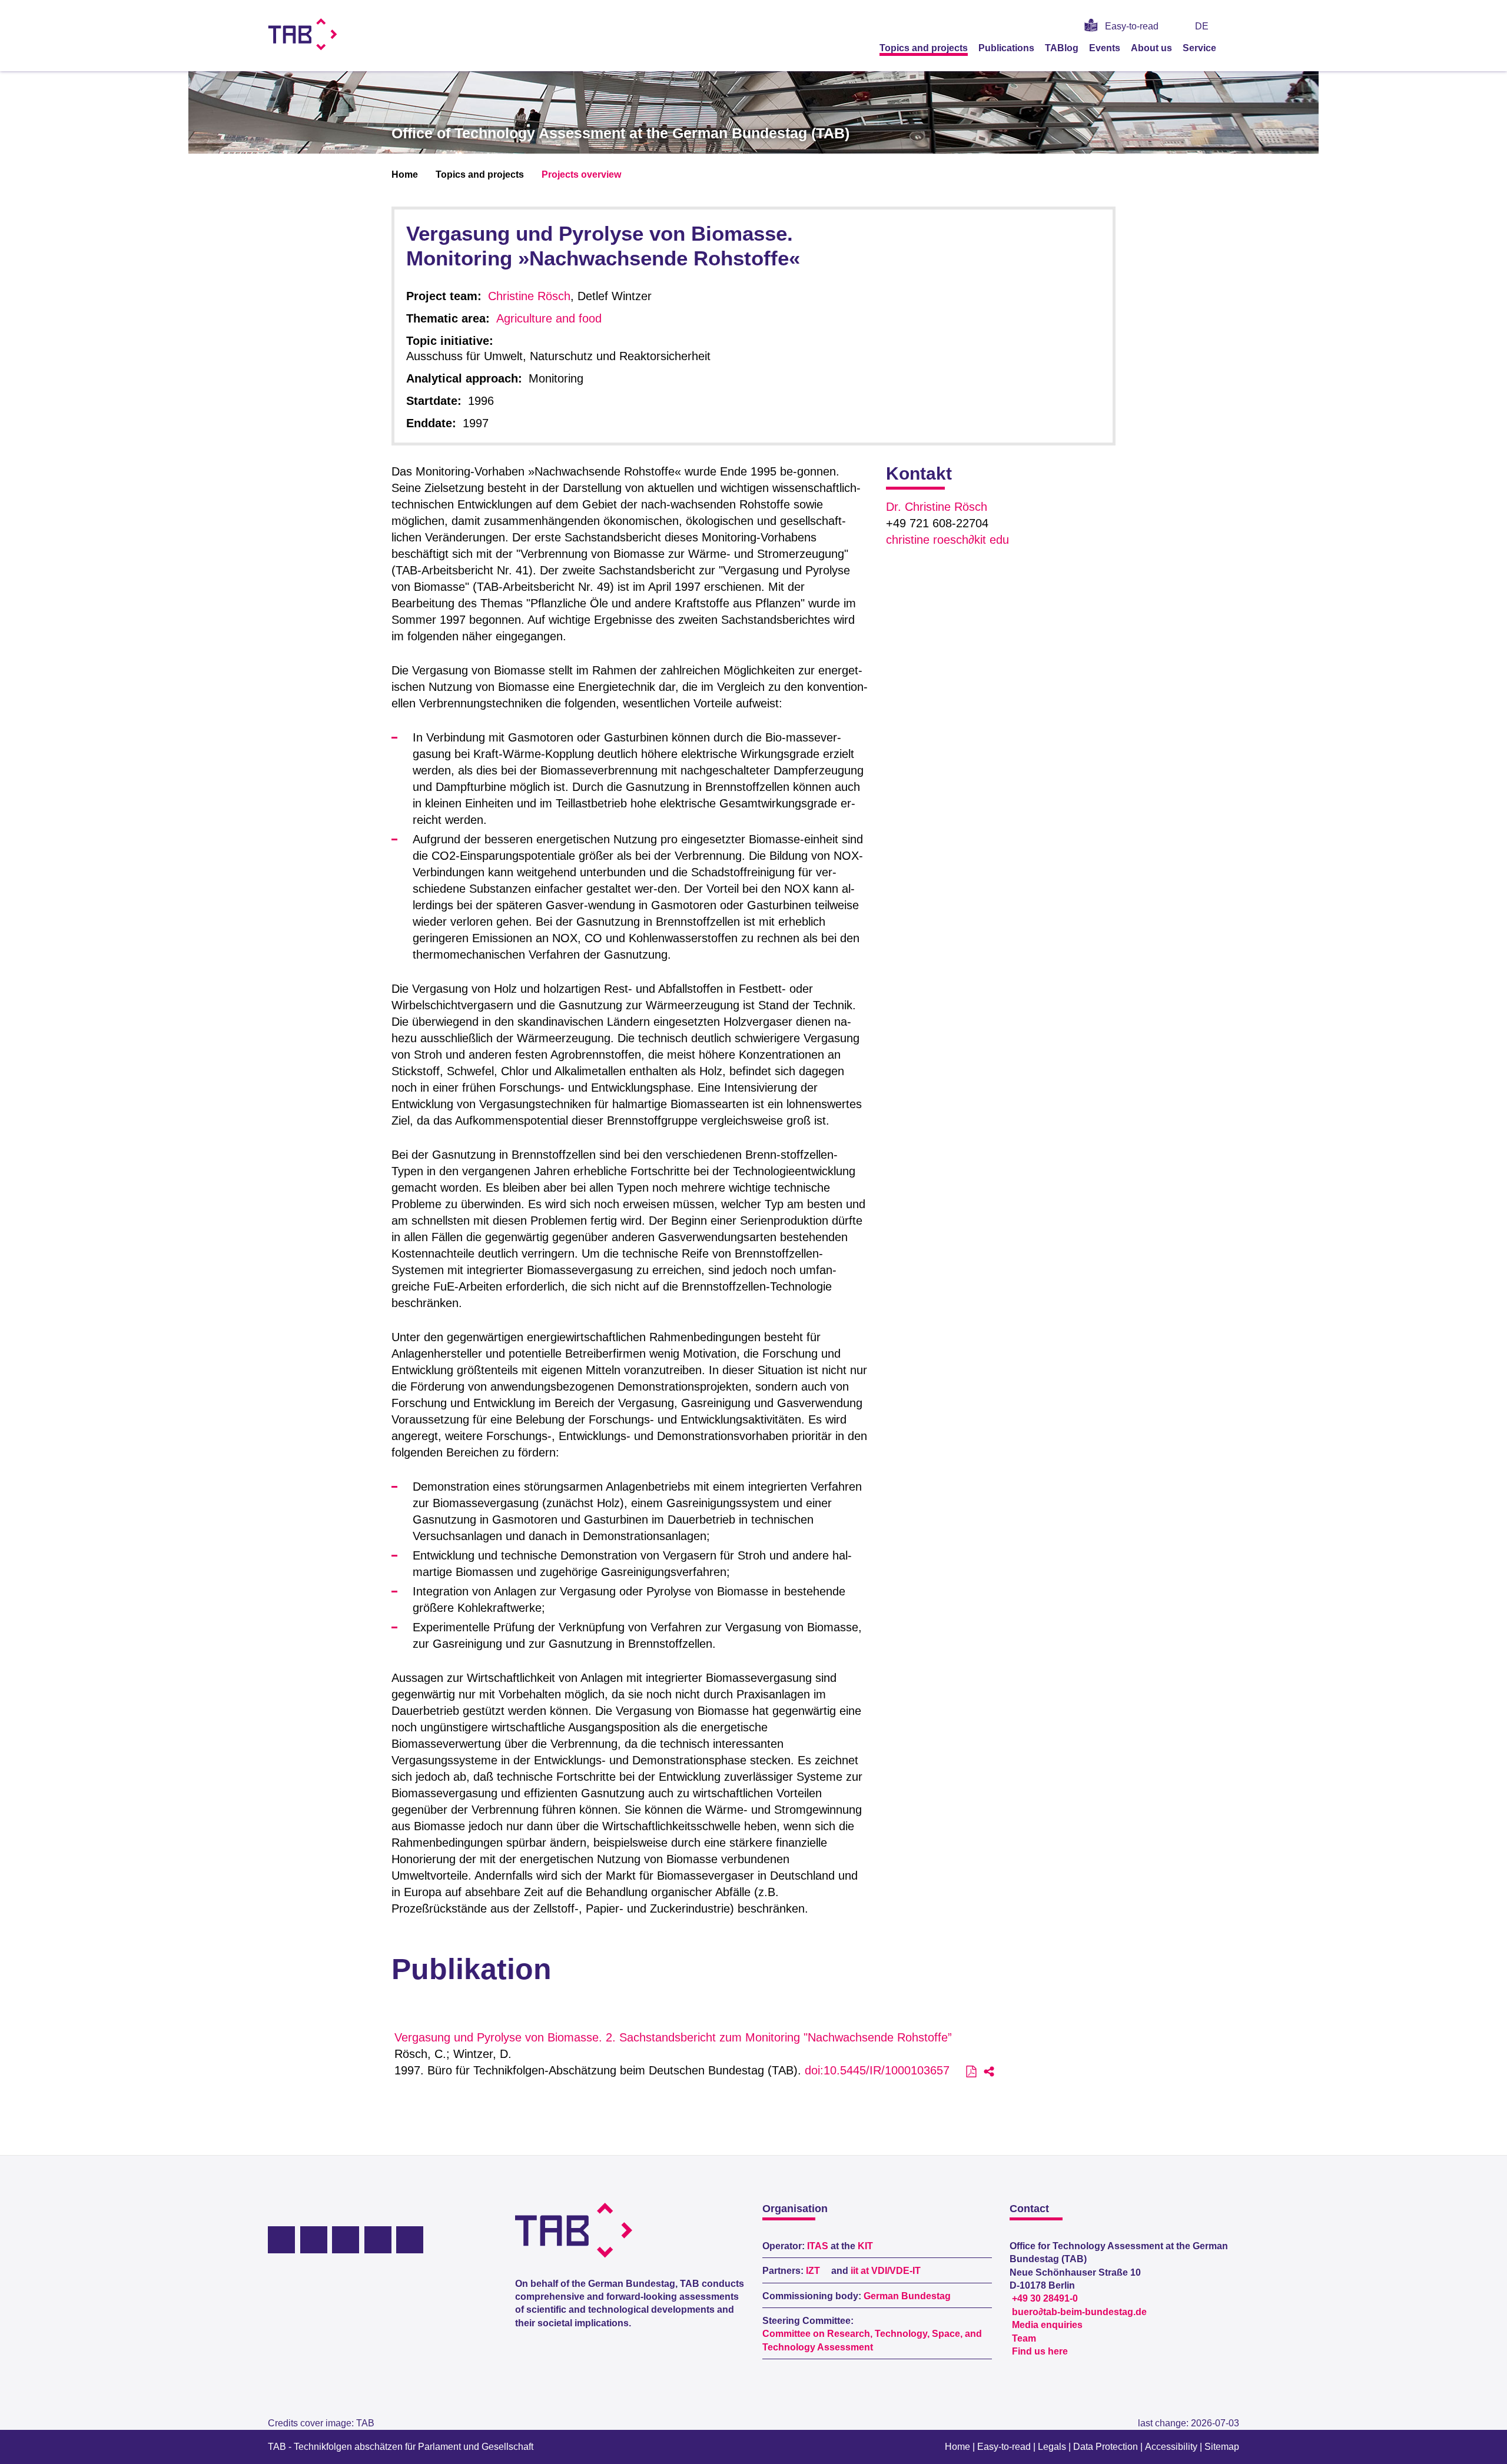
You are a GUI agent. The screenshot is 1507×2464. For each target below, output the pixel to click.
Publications (1006, 48)
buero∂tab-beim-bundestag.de (1079, 2312)
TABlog (1062, 48)
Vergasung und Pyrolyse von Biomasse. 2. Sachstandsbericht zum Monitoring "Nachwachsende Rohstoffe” (673, 2037)
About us (1151, 48)
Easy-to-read (1132, 26)
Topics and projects (924, 48)
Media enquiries (1047, 2325)
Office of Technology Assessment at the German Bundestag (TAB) (620, 133)
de (1202, 26)
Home (405, 174)
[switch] (1235, 26)
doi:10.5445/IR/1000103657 (877, 2070)
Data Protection (1106, 2447)
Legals (1052, 2447)
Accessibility (1171, 2447)
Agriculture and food (549, 318)
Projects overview (581, 174)
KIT (865, 2246)
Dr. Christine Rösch (937, 507)
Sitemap (1222, 2447)
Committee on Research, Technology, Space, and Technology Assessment (872, 2340)
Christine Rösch (529, 296)
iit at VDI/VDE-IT (886, 2271)
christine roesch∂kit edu (947, 540)
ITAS (818, 2246)
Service (1199, 48)
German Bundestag (907, 2296)
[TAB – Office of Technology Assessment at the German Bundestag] (303, 34)
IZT (813, 2271)
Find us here (1040, 2351)
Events (1105, 48)
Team (1024, 2338)
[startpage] (1235, 48)
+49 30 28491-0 (1045, 2298)
